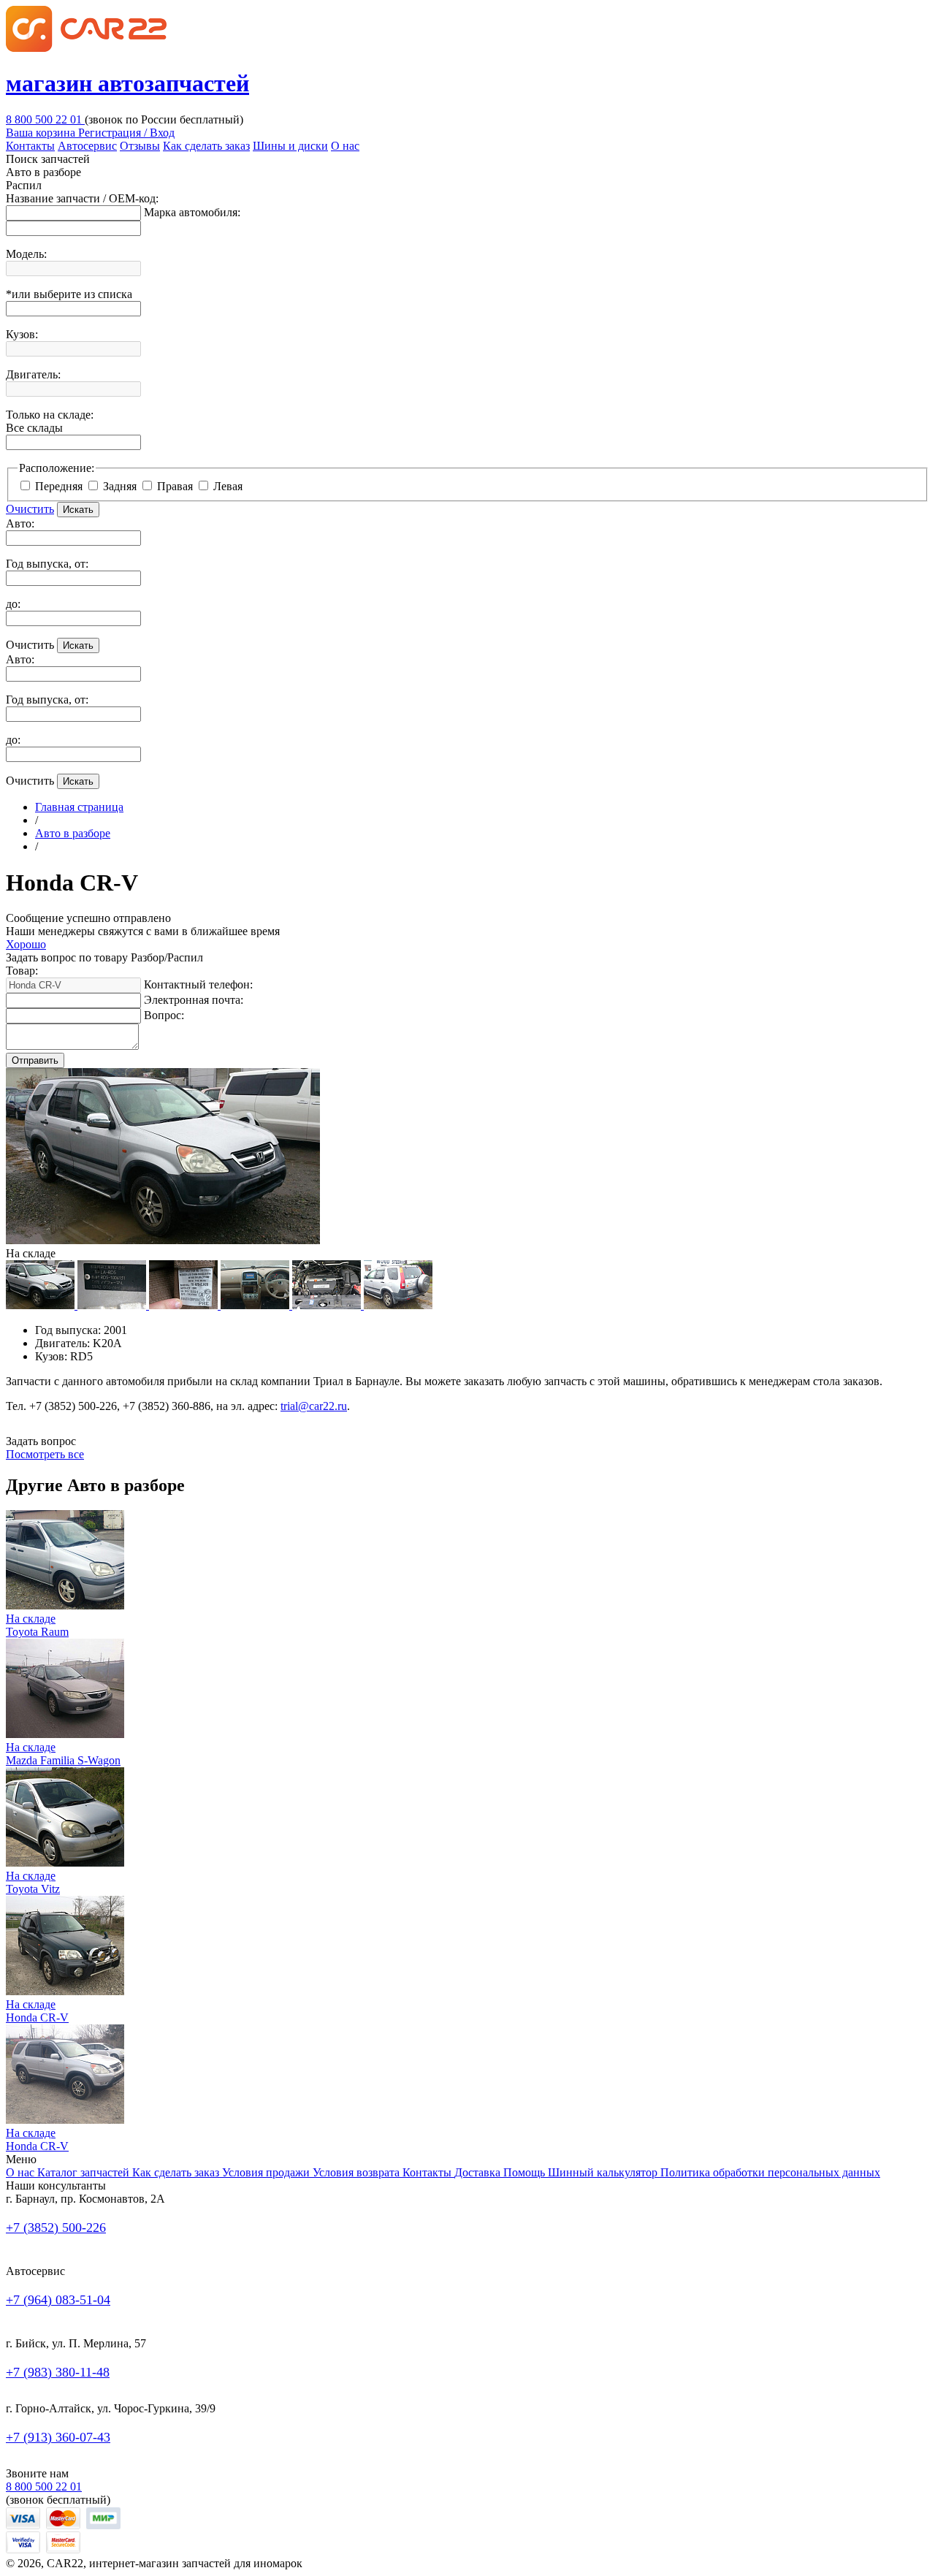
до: (13, 604)
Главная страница (79, 807)
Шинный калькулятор (604, 2172)
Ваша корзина (42, 133)
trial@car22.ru (314, 1406)
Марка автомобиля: (192, 212)
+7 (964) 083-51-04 (58, 2300)
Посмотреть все (45, 1454)
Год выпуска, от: (47, 564)
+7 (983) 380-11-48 (58, 2372)
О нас (345, 146)
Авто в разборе (73, 833)
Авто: (20, 523)
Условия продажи (267, 2172)
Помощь (526, 2172)
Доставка (479, 2172)
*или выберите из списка (69, 294)
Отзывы (140, 146)
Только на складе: (50, 421)
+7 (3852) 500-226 (56, 2228)
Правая (176, 486)
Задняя (121, 486)
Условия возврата (358, 2172)
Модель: (26, 254)
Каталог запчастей (85, 2172)
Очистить (30, 509)
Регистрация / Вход (126, 133)
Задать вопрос (41, 1441)
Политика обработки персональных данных (770, 2172)
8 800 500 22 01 (45, 119)
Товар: (22, 971)
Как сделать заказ (206, 146)
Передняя (60, 486)
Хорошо (26, 944)
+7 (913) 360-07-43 (58, 2437)
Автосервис (87, 146)
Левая (228, 486)
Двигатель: (33, 374)
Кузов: (22, 334)
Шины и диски (290, 146)
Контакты (30, 146)
